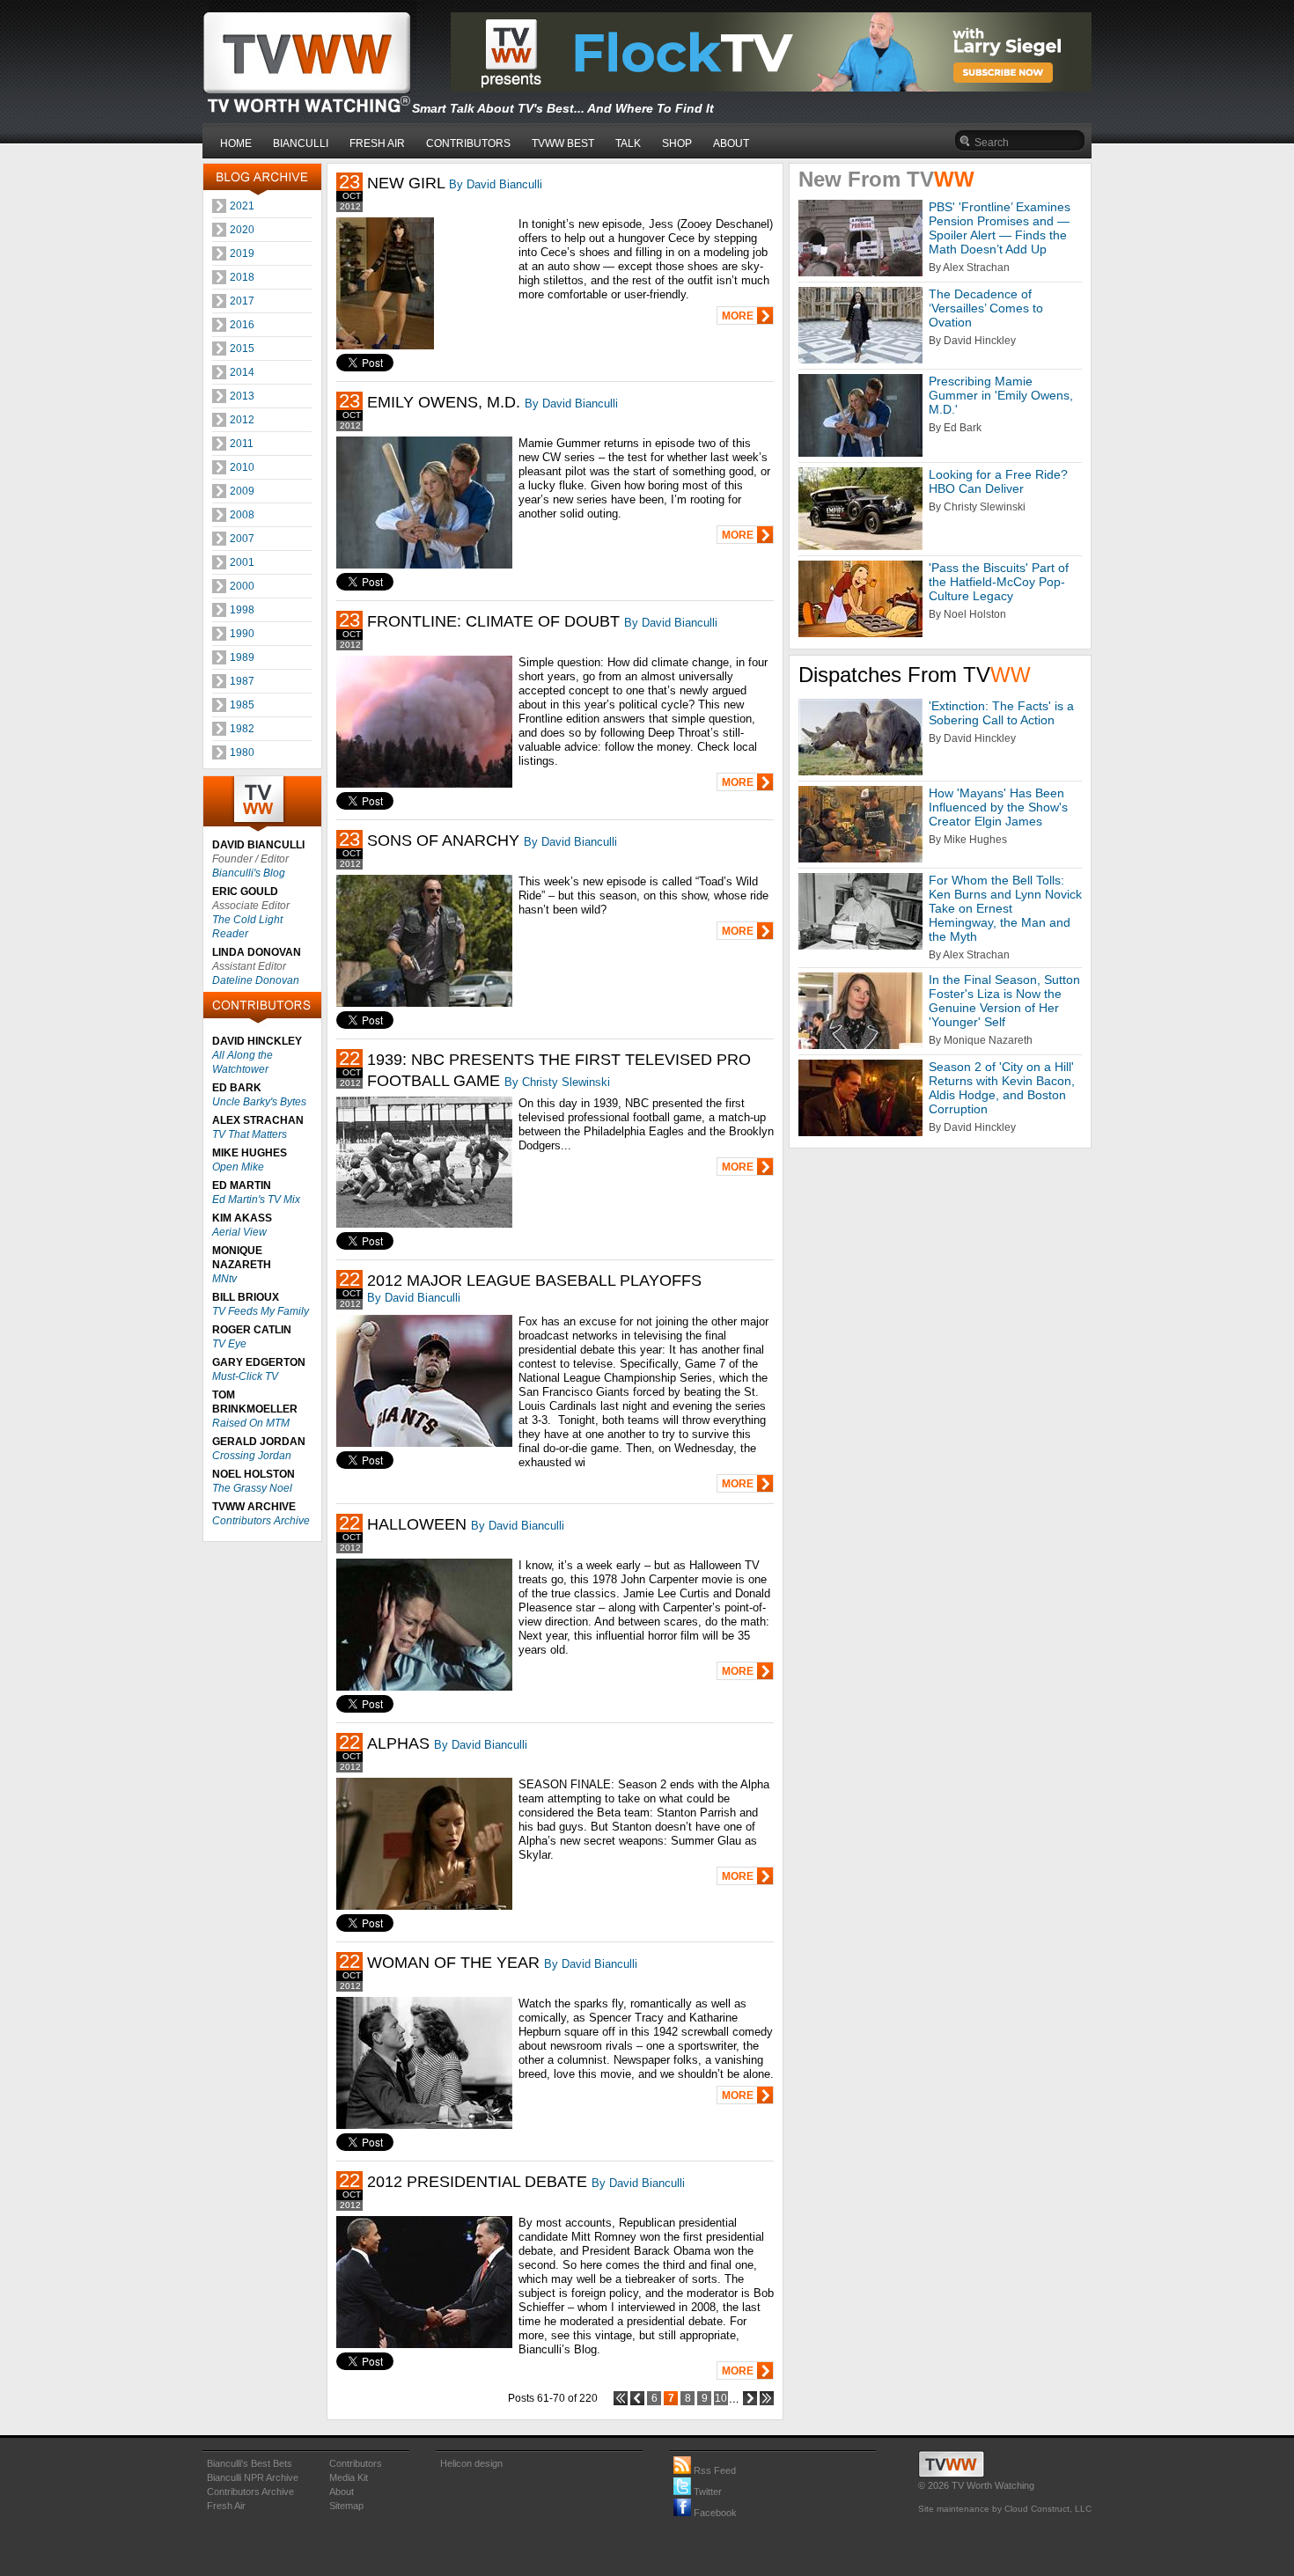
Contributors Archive (261, 1521)
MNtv (224, 1279)
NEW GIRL (406, 183)
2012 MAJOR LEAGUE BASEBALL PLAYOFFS (534, 1281)
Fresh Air (226, 2506)
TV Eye (229, 1344)
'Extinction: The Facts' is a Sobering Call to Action (1001, 713)
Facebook (714, 2513)
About (342, 2492)
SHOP (677, 143)
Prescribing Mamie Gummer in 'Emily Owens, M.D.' (1001, 395)
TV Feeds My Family (261, 1311)
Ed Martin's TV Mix (256, 1200)
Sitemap (346, 2506)
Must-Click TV (245, 1376)
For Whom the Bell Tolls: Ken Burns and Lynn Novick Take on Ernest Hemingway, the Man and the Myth (1005, 908)
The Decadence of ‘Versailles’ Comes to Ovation (986, 308)
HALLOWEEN (417, 1524)
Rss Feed (713, 2470)
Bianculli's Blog (249, 873)
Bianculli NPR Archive (253, 2477)
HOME (236, 143)
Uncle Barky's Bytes (259, 1102)
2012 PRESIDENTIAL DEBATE (477, 2182)
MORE (738, 316)
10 (721, 2398)
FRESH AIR (377, 143)
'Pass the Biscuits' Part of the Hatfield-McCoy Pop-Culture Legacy (999, 582)
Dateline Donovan (256, 980)
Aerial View (239, 1232)
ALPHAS (398, 1743)
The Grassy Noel (252, 1488)
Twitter (706, 2492)
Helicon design (471, 2463)
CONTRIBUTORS (468, 143)
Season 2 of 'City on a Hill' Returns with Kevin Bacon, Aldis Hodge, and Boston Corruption (1002, 1088)
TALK (628, 143)
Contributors (356, 2463)
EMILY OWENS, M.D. (444, 402)
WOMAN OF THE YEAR (453, 1963)
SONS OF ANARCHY (443, 840)
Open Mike (238, 1167)
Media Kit (349, 2477)
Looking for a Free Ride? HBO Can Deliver (998, 481)
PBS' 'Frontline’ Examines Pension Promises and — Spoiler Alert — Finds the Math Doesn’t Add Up (1000, 228)
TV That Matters (250, 1134)
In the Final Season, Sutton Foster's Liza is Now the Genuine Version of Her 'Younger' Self (1004, 1001)
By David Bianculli (496, 184)
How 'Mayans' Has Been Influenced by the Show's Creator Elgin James (998, 807)
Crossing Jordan (252, 1456)
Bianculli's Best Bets (250, 2463)
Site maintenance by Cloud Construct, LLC (1005, 2509)
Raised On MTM (251, 1423)
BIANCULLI (301, 143)
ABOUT (731, 143)
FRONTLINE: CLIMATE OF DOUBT (493, 621)
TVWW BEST (563, 143)
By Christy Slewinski (557, 1082)
